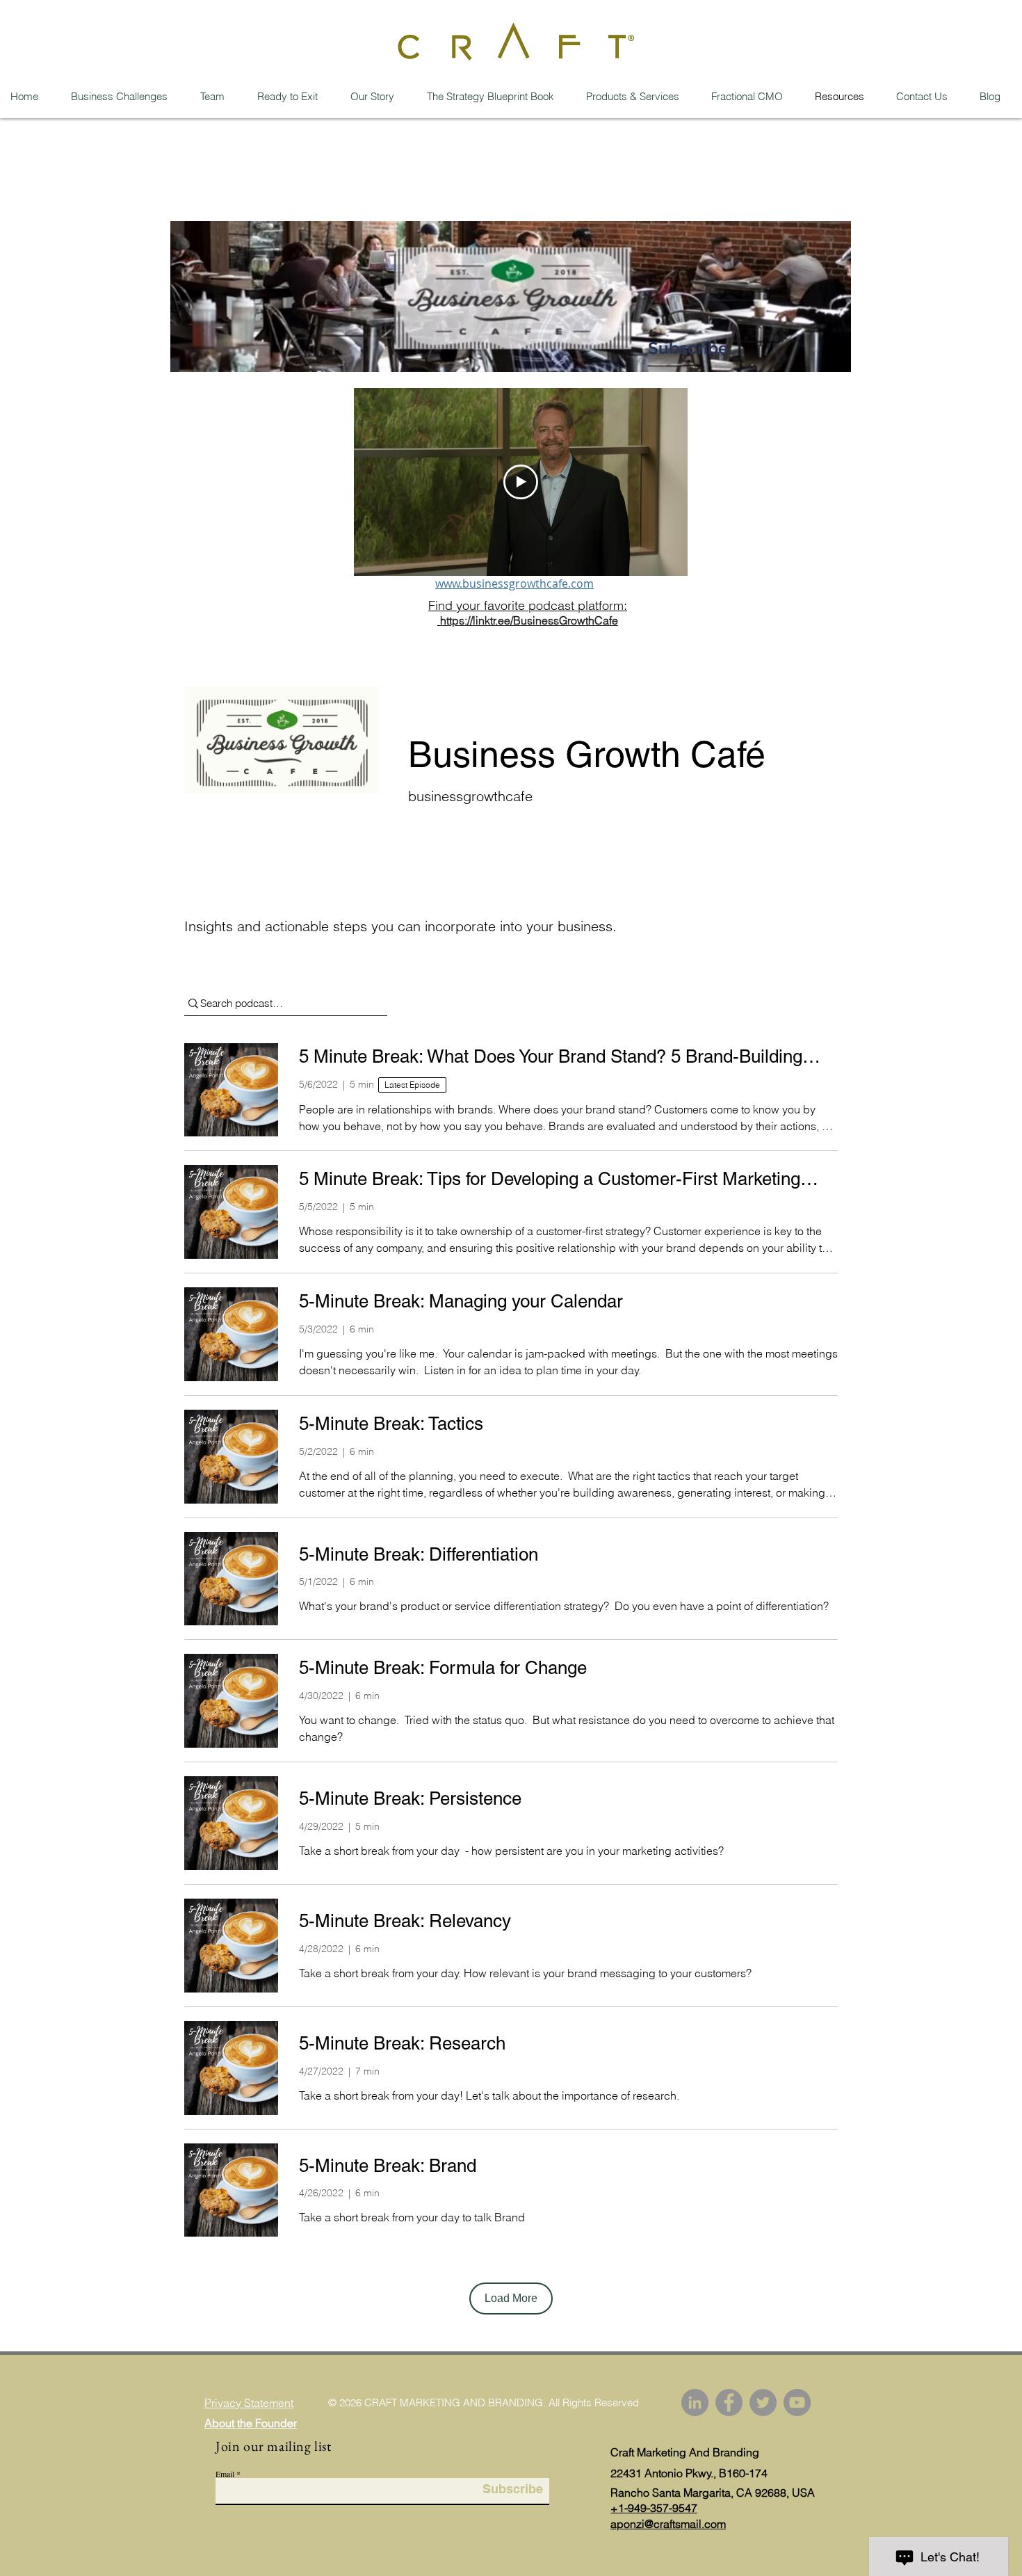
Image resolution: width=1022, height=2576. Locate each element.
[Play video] (521, 482)
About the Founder (251, 2423)
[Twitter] (763, 2402)
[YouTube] (797, 2402)
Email (225, 2474)
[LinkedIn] (695, 2402)
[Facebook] (729, 2402)
